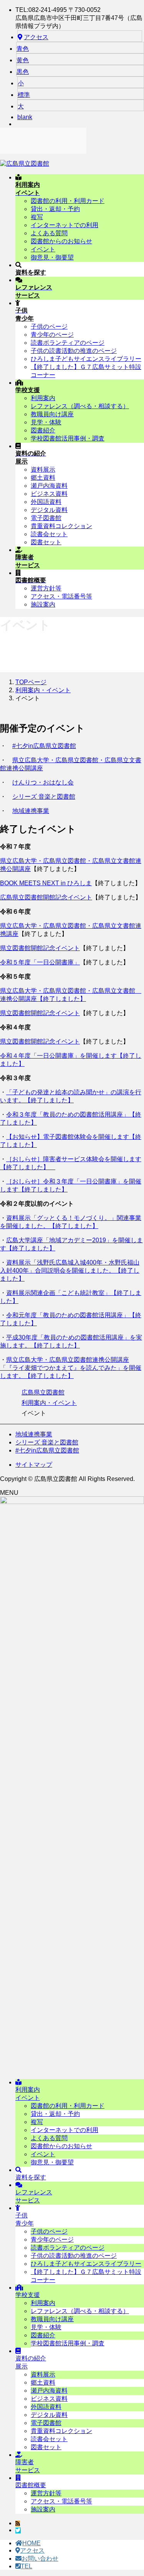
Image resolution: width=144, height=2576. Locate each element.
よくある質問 (49, 233)
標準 (24, 95)
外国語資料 (46, 502)
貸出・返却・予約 (55, 209)
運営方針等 (46, 588)
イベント (43, 249)
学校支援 (28, 2295)
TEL (26, 2566)
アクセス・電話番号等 (61, 596)
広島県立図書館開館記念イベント (46, 897)
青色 (23, 49)
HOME (31, 2543)
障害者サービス (28, 2466)
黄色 (23, 60)
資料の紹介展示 (31, 2362)
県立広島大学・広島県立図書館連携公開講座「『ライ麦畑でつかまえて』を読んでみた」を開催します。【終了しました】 (71, 1368)
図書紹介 (43, 430)
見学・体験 (46, 422)
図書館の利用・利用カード (68, 201)
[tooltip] (18, 2524)
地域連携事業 (31, 811)
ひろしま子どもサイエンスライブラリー (86, 359)
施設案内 (43, 604)
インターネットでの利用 (65, 225)
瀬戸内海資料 (49, 486)
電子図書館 (46, 518)
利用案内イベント (28, 2094)
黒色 (23, 72)
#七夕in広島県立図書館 (44, 746)
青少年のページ (52, 335)
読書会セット (49, 534)
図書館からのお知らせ (61, 241)
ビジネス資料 (49, 494)
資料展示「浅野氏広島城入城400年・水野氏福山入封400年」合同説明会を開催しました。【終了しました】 (70, 1271)
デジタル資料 (49, 510)
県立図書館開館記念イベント (40, 948)
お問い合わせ (40, 2559)
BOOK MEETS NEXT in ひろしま (46, 883)
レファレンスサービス (34, 2196)
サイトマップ (34, 1465)
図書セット (46, 542)
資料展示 (43, 469)
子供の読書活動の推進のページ (74, 351)
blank (25, 117)
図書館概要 (31, 2485)
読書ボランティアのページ (68, 343)
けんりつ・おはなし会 (43, 782)
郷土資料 (43, 478)
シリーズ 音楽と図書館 (44, 797)
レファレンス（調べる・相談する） (80, 406)
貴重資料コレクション (61, 526)
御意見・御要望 (52, 257)
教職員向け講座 (52, 414)
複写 (37, 217)
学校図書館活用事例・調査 (68, 438)
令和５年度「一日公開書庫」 (40, 962)
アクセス (36, 37)
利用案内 (43, 398)
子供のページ (49, 327)
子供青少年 (25, 2219)
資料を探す (31, 2177)
